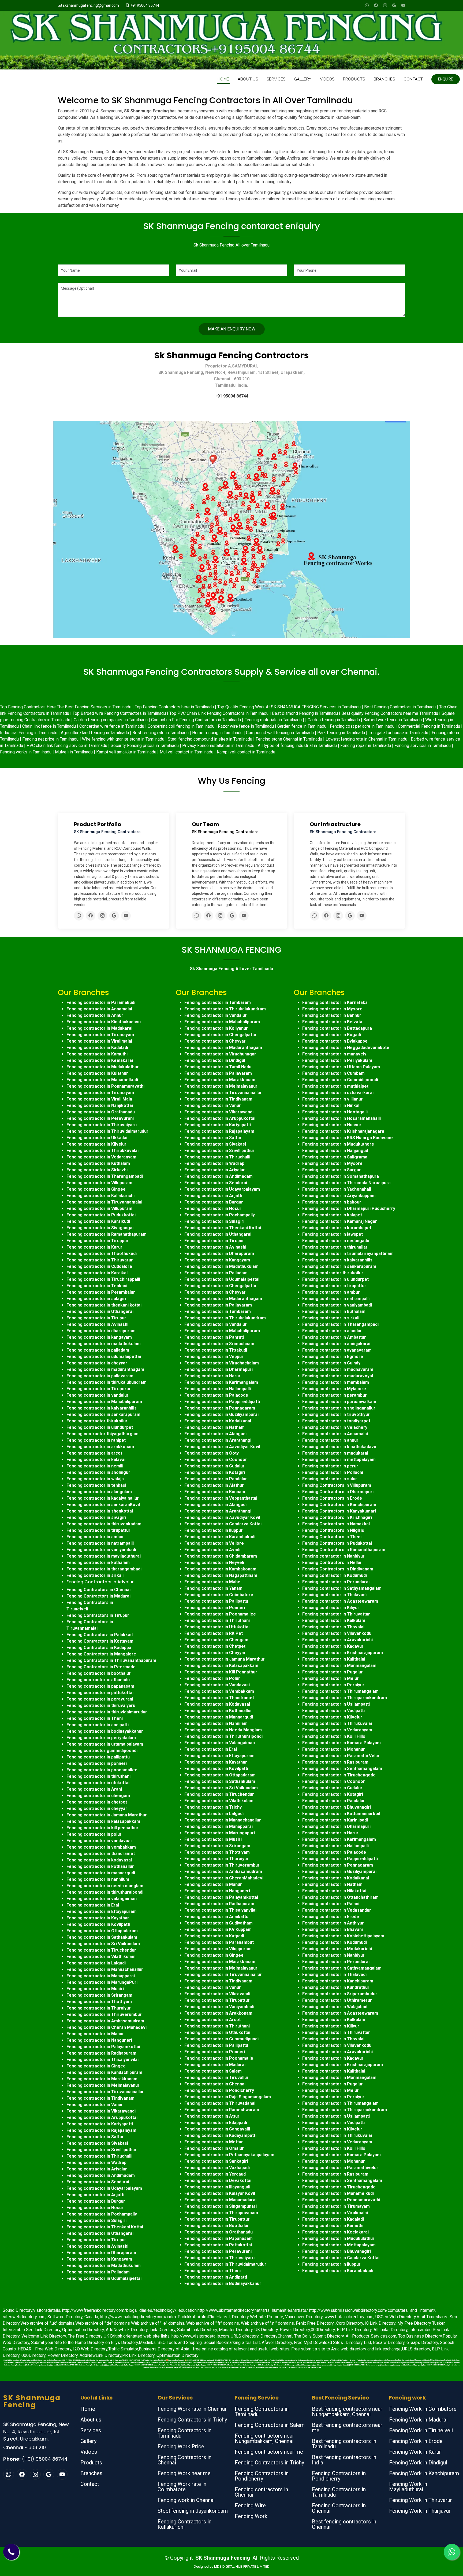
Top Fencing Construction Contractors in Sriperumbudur (301, 2367)
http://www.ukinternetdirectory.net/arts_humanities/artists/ (253, 2310)
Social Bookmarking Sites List (232, 2343)
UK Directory (266, 2330)
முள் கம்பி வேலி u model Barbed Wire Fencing (191, 2367)
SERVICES (276, 79)
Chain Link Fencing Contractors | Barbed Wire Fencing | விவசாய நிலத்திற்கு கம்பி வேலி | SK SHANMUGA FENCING (41, 2365)
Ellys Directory (124, 2343)
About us (91, 2420)
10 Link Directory (380, 2323)
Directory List (358, 2343)
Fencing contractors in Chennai (261, 2492)
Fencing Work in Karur (415, 2452)
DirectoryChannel (276, 2336)
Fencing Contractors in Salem (270, 2425)
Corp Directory (350, 2323)
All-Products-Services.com (371, 2336)
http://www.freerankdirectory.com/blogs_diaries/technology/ (119, 2310)
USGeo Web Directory (396, 2317)
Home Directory (89, 2343)
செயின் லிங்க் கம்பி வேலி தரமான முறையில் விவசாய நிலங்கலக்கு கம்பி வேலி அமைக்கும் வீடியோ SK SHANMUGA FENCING (420, 2362)
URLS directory (245, 2336)
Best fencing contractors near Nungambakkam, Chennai (347, 2412)
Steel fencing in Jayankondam (193, 2511)
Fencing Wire (250, 2505)
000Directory (323, 2330)
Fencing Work (251, 2516)
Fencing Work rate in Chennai (192, 2409)
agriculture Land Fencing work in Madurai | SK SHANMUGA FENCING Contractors (212, 2362)
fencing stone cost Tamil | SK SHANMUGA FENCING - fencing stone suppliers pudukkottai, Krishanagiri (151, 2362)
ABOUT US (248, 79)
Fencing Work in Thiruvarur (421, 2500)
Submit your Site (46, 2343)
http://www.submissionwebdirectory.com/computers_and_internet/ (372, 2310)
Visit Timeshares (433, 2317)
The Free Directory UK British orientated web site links (119, 2336)
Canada (91, 2317)
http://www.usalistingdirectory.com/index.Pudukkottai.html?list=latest (165, 2317)
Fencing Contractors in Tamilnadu (184, 2433)
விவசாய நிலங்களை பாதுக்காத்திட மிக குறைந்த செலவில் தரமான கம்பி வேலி (404, 2360)
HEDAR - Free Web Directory (44, 2349)
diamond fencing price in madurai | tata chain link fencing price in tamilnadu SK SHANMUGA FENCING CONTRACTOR (78, 2362)
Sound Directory (18, 2310)
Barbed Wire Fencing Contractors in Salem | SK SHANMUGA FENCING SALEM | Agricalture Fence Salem (346, 2362)
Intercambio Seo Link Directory (31, 2330)
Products (91, 2463)
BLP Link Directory (354, 2330)
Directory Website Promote (257, 2317)
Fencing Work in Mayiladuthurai (408, 2487)
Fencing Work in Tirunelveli (421, 2430)
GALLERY (303, 79)
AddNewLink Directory (127, 2330)
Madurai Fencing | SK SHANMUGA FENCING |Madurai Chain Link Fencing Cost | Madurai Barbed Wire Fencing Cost (244, 2367)
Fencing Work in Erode (416, 2441)
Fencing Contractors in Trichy (192, 2420)
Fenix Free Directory (315, 2323)
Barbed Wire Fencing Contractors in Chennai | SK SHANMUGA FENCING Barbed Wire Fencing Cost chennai (275, 2362)
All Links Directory (391, 2330)
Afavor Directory (277, 2343)
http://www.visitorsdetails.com (200, 2336)
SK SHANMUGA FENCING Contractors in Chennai (230, 2360)
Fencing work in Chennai (186, 2500)
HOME (223, 79)
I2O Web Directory (90, 2349)
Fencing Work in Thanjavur (420, 2511)
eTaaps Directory (422, 2343)
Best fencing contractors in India (344, 2460)
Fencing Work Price (181, 2446)
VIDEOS (327, 79)
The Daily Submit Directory (319, 2336)
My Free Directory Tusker (421, 2323)
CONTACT (413, 79)
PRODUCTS (354, 79)
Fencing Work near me (184, 2473)
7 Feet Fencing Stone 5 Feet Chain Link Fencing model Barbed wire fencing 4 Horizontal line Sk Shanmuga (259, 2365)
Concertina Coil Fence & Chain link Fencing (261, 2360)
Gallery (88, 2441)
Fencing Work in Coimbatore (423, 2409)
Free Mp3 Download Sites (318, 2343)
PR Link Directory (138, 2355)
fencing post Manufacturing (321, 2360)
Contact (90, 2484)
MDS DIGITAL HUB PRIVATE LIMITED (242, 2566)
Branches (91, 2473)
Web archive (32, 2323)
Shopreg (194, 2343)
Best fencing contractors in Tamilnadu (344, 2444)
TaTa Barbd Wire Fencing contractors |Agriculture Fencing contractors (355, 2360)
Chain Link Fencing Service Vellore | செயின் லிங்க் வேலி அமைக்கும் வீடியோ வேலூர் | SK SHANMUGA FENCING (188, 2365)
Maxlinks (147, 2343)
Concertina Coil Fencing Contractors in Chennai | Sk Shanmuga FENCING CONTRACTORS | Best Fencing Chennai (117, 2360)
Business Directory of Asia (164, 2349)
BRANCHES (384, 79)
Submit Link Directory (197, 2330)
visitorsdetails (47, 2310)
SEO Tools (167, 2343)
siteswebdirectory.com (24, 2317)
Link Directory (162, 2330)
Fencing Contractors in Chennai (184, 2460)
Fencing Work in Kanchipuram (424, 2473)
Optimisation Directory (83, 2330)
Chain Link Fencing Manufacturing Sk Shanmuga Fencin (294, 2360)
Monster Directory (236, 2330)
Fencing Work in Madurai (418, 2420)
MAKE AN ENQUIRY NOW (232, 329)
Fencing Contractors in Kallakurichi (184, 2524)
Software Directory (65, 2317)
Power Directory (295, 2330)
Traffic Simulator (123, 2349)
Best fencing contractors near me (347, 2428)
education (188, 2310)
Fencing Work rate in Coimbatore (182, 2487)
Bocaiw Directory (389, 2343)
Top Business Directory (420, 2336)
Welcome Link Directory (44, 2336)
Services (91, 2430)
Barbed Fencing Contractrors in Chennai (162, 2367)
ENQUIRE (446, 79)
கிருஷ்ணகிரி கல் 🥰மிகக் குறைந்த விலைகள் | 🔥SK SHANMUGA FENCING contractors (184, 2360)
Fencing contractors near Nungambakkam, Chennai (264, 2438)
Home (88, 2409)
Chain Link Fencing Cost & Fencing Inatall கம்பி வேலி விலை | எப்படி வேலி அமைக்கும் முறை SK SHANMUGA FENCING (41, 2360)
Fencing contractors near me (269, 2452)
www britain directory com (349, 2317)
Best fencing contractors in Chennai (344, 2524)
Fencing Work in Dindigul (418, 2463)
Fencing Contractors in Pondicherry (262, 2476)
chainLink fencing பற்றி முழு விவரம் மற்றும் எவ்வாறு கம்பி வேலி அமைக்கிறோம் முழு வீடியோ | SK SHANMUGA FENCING (406, 2365)
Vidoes (89, 2452)
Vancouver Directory (304, 2317)
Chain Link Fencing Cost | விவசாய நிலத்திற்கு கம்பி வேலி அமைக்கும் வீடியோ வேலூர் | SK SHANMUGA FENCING (115, 2365)
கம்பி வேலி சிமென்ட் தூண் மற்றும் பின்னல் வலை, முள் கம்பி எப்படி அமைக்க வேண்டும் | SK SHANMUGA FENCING (331, 2365)
